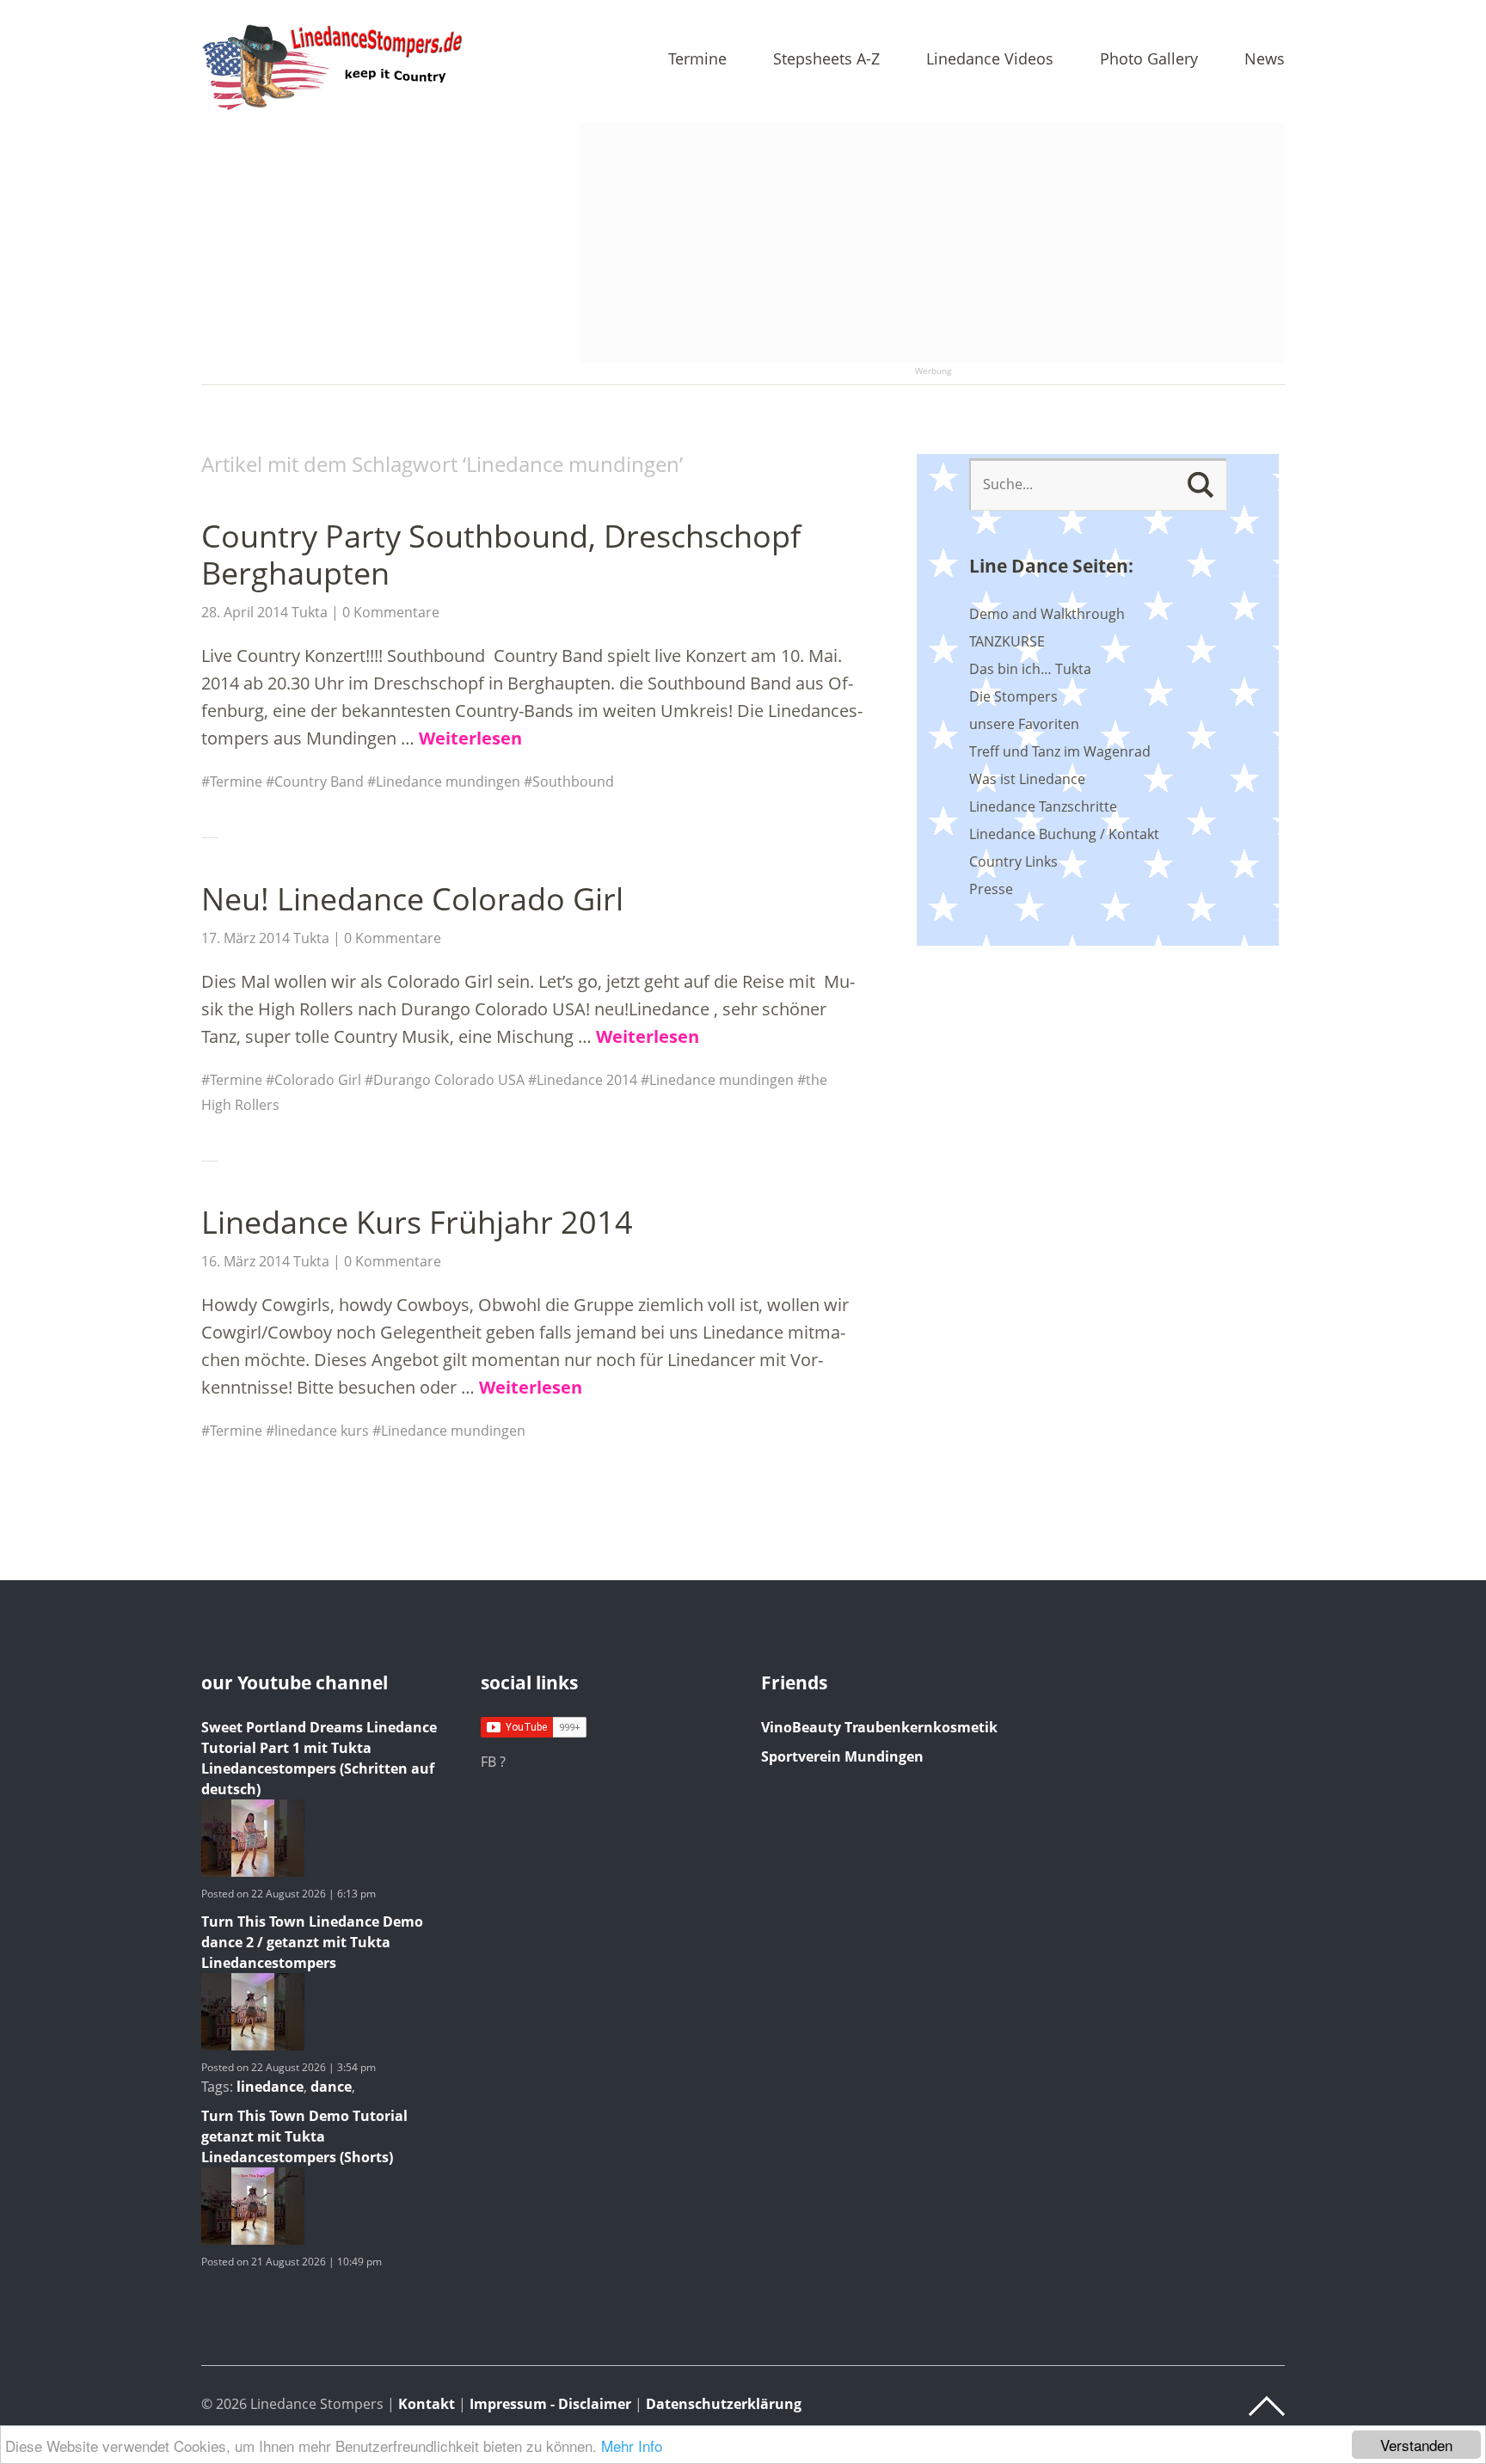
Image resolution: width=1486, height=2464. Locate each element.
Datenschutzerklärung (724, 2404)
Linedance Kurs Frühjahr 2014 (417, 1222)
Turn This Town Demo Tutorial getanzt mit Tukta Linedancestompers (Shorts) (304, 2136)
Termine (697, 60)
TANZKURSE (1007, 641)
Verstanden (1416, 2445)
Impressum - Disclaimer (550, 2404)
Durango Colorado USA (449, 1080)
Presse (991, 889)
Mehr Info (632, 2446)
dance (331, 2087)
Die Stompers (1013, 696)
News (1265, 60)
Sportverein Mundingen (842, 1756)
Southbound (573, 781)
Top (1267, 2406)
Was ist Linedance (1027, 779)
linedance (270, 2087)
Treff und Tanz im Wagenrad (1060, 751)
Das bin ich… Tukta (1030, 669)
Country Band (319, 781)
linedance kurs (322, 1431)
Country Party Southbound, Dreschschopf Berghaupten (501, 555)
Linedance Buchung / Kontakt (1064, 834)
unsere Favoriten (1024, 724)
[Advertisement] (933, 242)
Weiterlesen (470, 738)
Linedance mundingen (448, 781)
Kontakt (427, 2404)
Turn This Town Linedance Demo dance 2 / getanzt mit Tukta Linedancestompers (312, 1942)
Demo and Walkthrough (1047, 614)
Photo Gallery (1149, 60)
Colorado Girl (318, 1080)
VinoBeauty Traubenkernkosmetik (879, 1727)
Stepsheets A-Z (826, 60)
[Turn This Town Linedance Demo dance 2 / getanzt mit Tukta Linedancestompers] (253, 2045)
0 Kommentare (391, 612)
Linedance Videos (990, 60)
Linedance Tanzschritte (1043, 806)
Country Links (1013, 861)
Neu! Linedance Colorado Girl (412, 899)
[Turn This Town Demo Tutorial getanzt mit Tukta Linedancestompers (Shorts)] (253, 2240)
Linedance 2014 (587, 1080)
